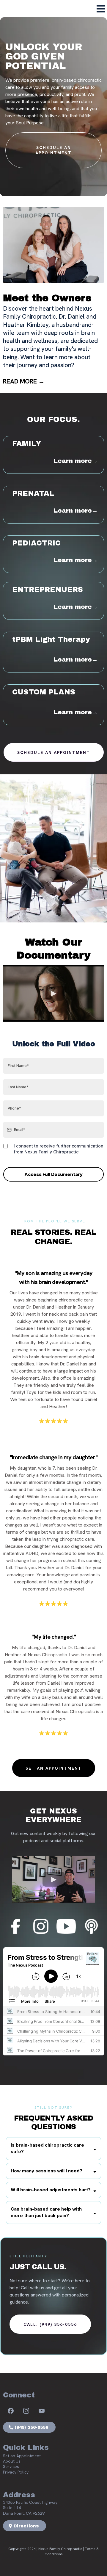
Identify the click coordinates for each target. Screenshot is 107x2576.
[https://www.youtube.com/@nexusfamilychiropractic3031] (66, 1926)
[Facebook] (11, 2411)
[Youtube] (42, 2411)
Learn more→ (76, 461)
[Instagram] (26, 2411)
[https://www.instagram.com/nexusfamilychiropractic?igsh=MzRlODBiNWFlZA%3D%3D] (41, 1926)
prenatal (33, 493)
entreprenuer (45, 590)
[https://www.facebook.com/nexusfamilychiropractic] (16, 1926)
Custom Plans (44, 692)
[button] (101, 10)
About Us (12, 2461)
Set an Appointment (22, 2456)
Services (11, 2466)
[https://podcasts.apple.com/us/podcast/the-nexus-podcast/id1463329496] (92, 1926)
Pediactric (36, 543)
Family (27, 444)
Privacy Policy (16, 2472)
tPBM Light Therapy (51, 639)
